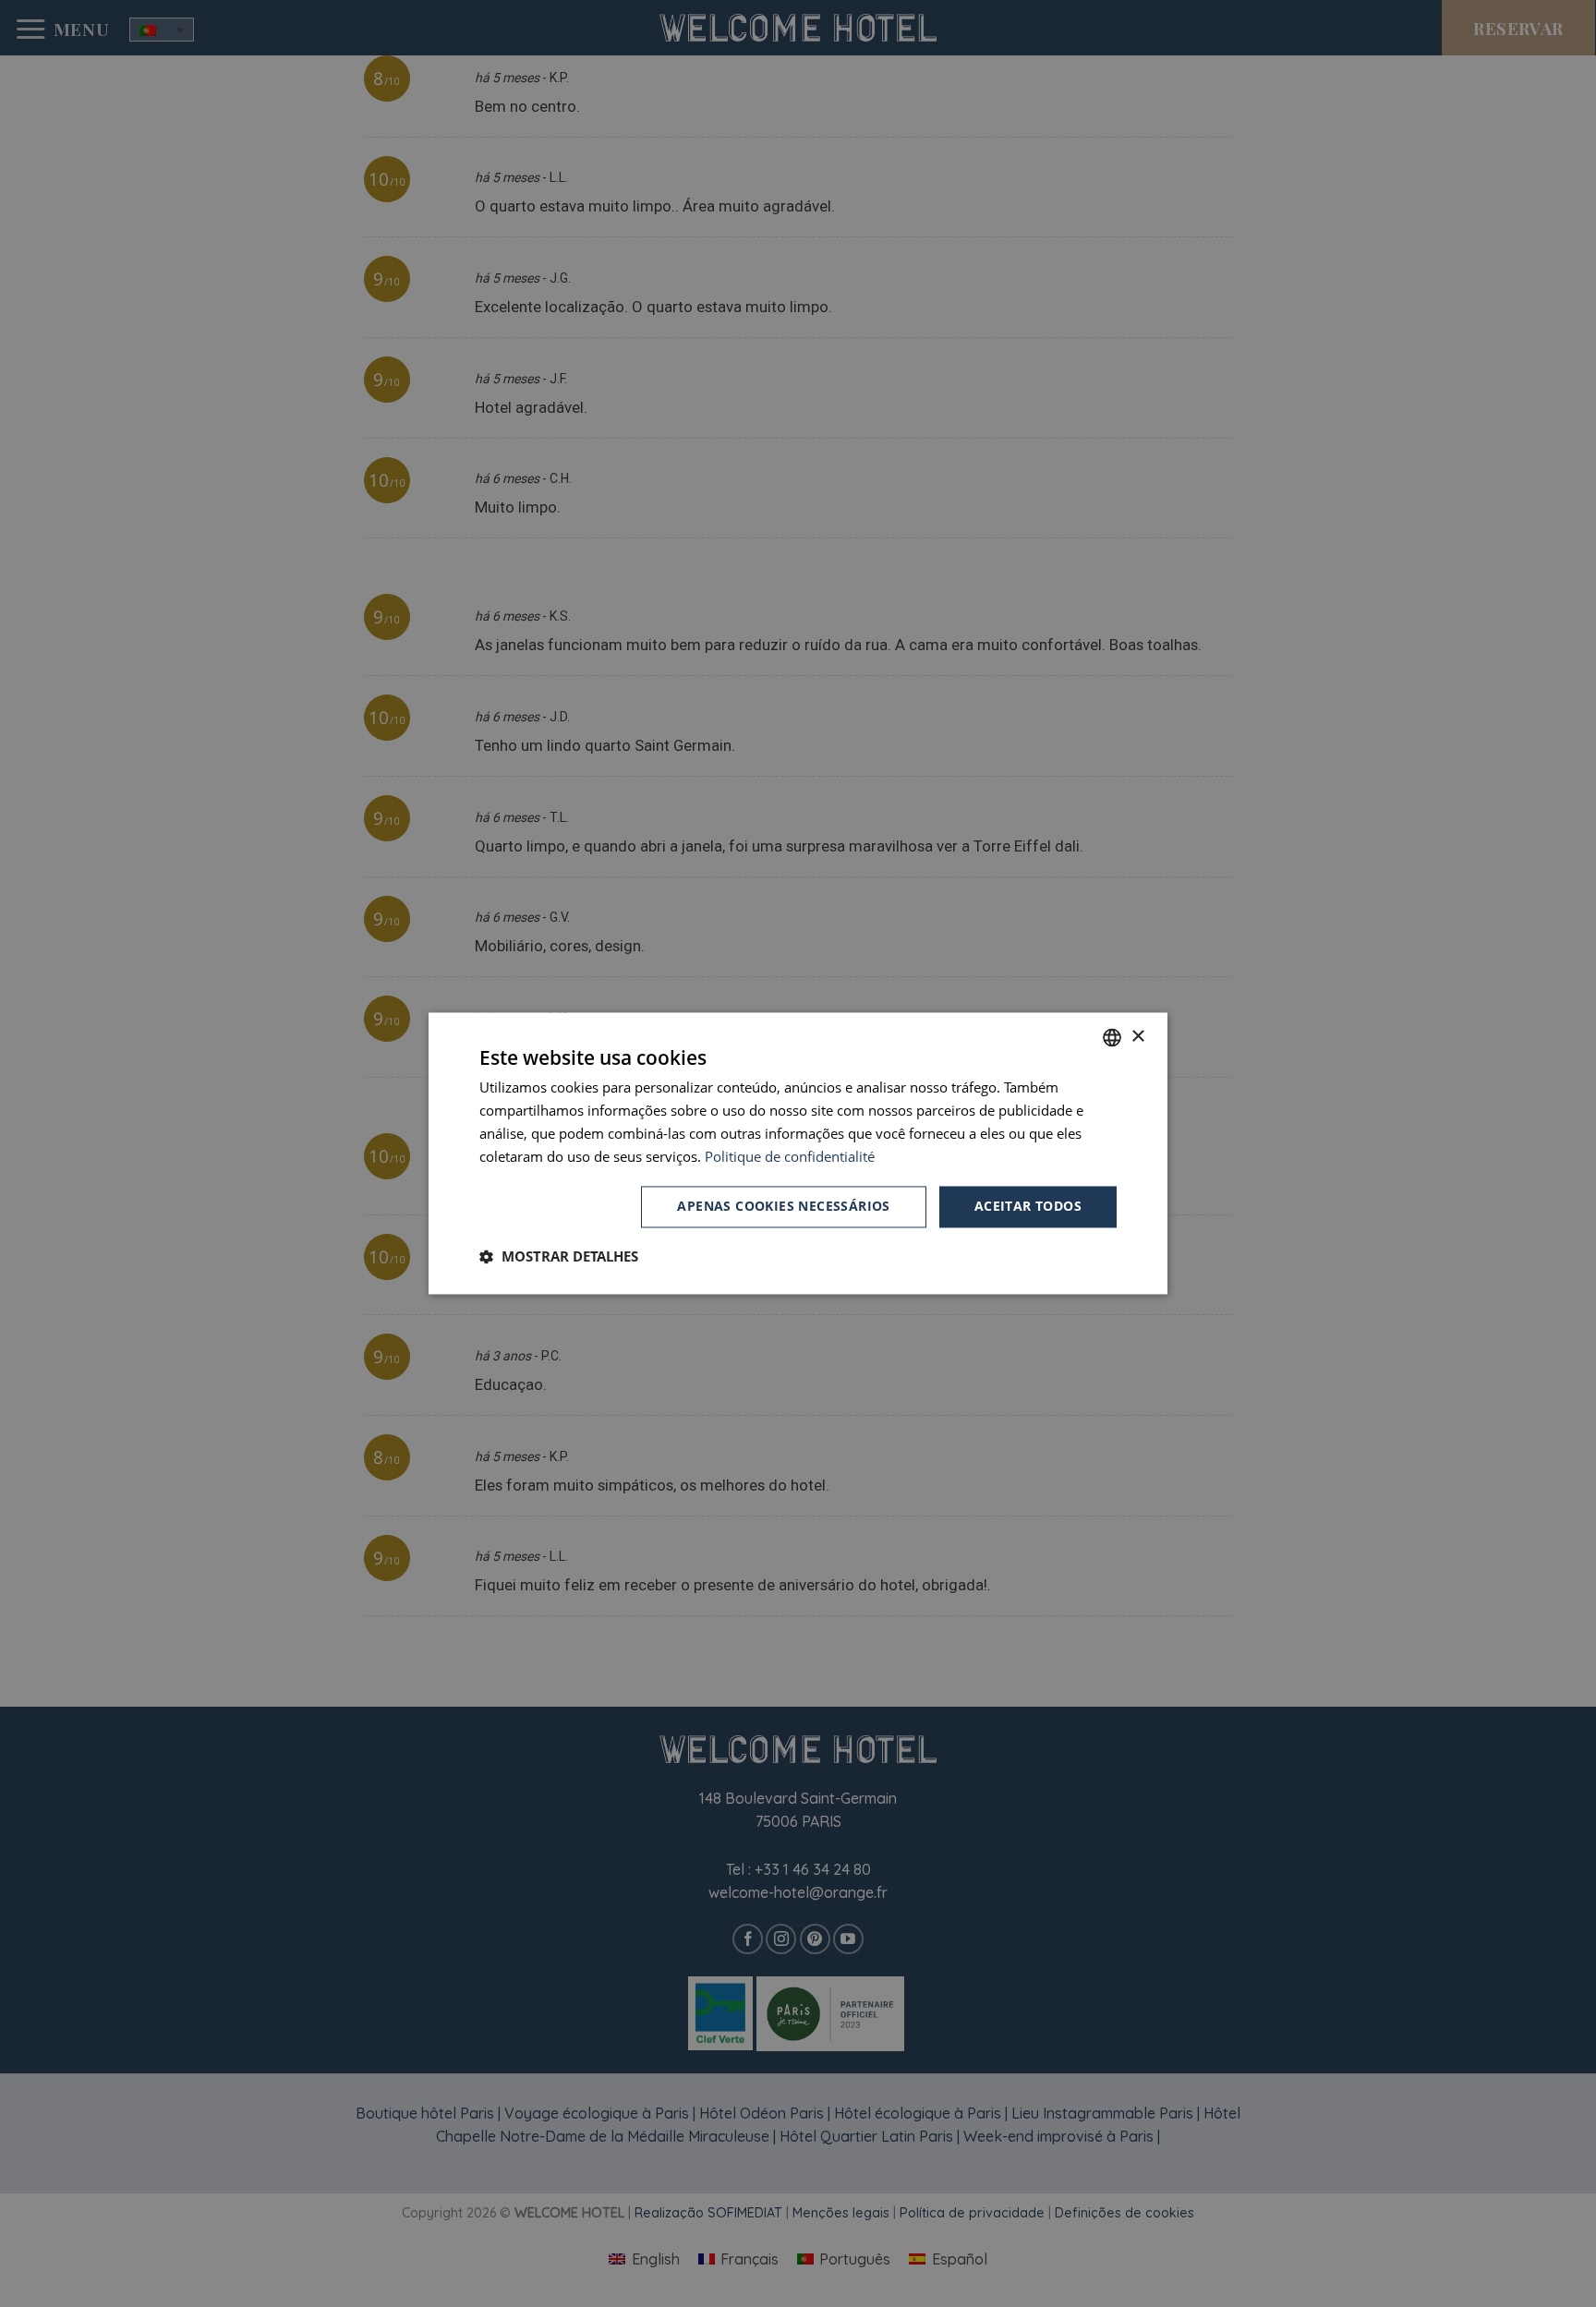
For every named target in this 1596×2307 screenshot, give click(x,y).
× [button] (1137, 1037)
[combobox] (1112, 1037)
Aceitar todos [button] (1028, 1207)
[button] (559, 1257)
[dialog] (798, 1153)
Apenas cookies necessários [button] (783, 1207)
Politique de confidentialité (790, 1156)
